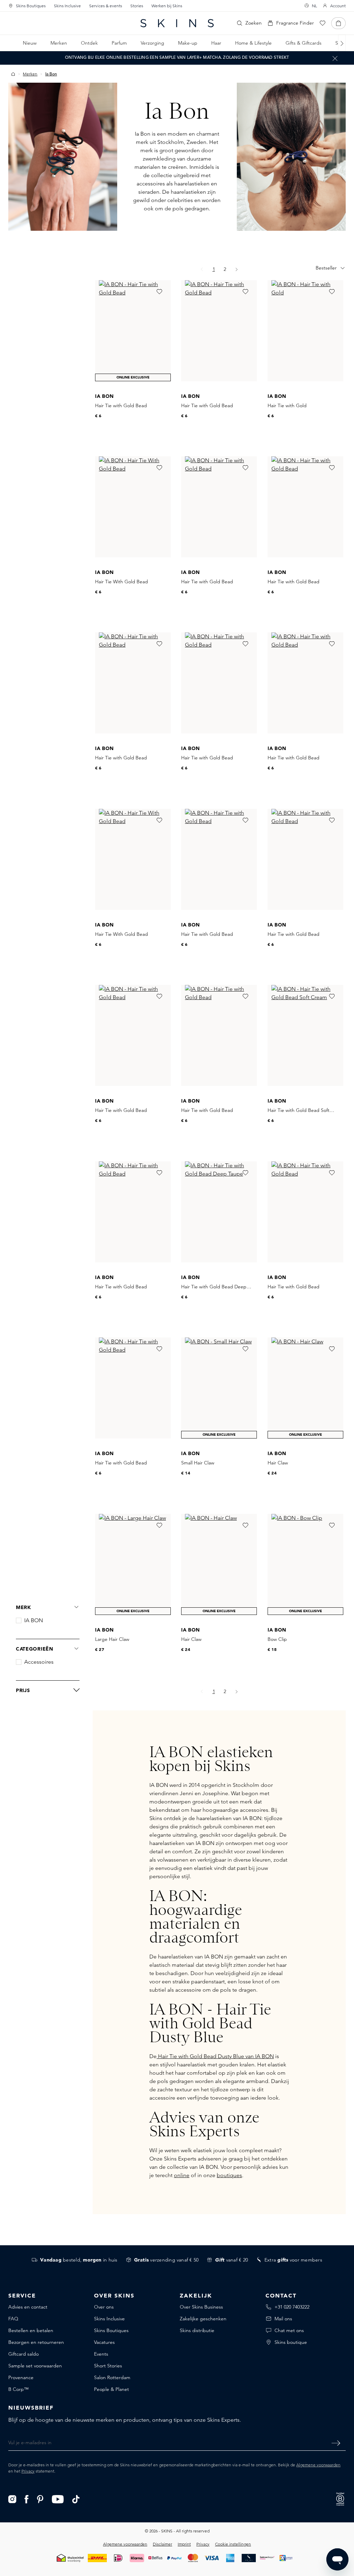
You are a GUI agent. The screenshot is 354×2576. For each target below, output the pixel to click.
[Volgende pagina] (237, 269)
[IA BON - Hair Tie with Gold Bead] (133, 331)
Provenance (21, 2377)
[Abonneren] (336, 2443)
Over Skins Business (201, 2307)
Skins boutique (291, 2342)
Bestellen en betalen (31, 2330)
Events (101, 2354)
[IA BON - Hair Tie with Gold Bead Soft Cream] (305, 1035)
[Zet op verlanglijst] (159, 292)
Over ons (104, 2307)
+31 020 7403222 (292, 2307)
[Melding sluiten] (335, 58)
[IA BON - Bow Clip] (305, 1564)
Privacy (28, 2471)
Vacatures (104, 2342)
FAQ (13, 2319)
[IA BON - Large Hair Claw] (133, 1564)
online (182, 2175)
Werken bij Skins (167, 6)
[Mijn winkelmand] (338, 23)
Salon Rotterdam (112, 2377)
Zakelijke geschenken (203, 2319)
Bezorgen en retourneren (36, 2342)
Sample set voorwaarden (35, 2366)
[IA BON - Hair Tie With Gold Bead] (133, 507)
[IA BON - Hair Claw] (305, 1388)
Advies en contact (28, 2307)
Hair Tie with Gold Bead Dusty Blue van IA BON (215, 2056)
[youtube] (58, 2499)
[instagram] (12, 2499)
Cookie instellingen (233, 2544)
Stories (137, 6)
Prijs (23, 1690)
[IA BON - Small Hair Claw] (219, 1388)
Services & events (106, 6)
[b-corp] (340, 2498)
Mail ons (283, 2319)
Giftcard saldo (24, 2354)
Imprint (184, 2544)
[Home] (13, 74)
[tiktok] (76, 2499)
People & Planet (111, 2389)
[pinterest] (40, 2499)
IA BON (34, 1620)
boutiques (229, 2175)
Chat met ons (289, 2330)
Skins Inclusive (67, 6)
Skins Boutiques (31, 6)
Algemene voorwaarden (318, 2465)
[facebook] (27, 2499)
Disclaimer (162, 2544)
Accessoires (39, 1662)
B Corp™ (18, 2389)
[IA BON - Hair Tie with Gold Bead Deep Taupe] (219, 1212)
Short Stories (108, 2366)
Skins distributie (197, 2330)
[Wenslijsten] (323, 23)
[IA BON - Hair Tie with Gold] (305, 331)
